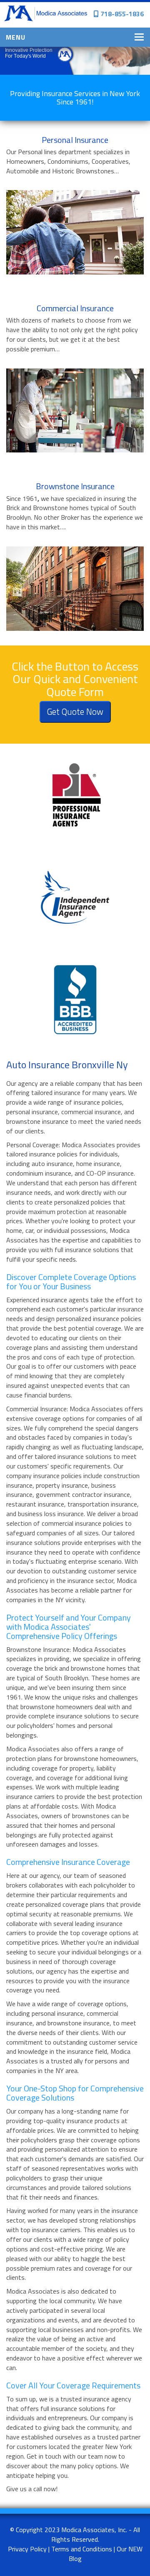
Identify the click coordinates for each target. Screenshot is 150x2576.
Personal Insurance (75, 140)
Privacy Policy (27, 2549)
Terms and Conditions (82, 2549)
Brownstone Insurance (75, 486)
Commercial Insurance (75, 308)
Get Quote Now (75, 711)
